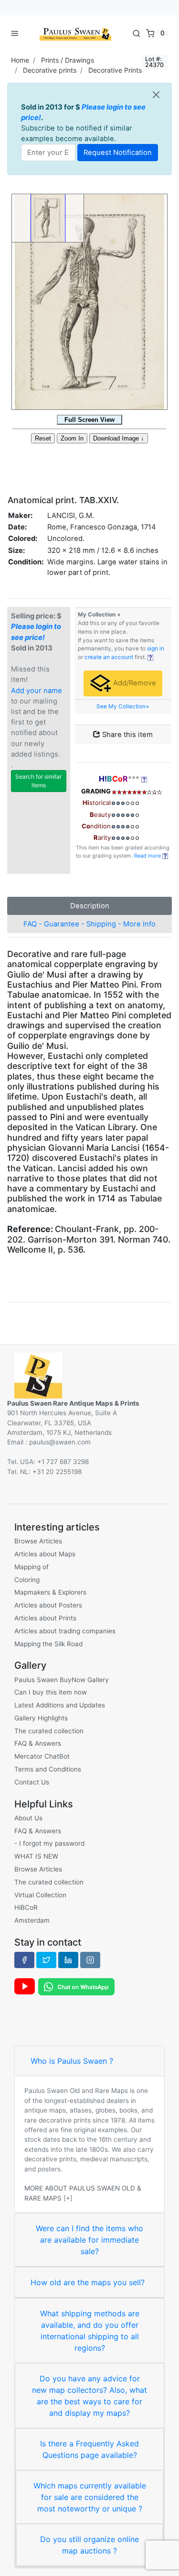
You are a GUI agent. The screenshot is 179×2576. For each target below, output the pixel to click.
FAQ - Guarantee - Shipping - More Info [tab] (89, 924)
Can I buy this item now (51, 1692)
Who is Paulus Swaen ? (72, 2061)
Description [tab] (90, 906)
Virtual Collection (40, 1895)
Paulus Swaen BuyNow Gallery (62, 1680)
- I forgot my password (49, 1843)
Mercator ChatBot (42, 1756)
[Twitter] (46, 1960)
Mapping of (32, 1567)
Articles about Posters (48, 1605)
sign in (156, 649)
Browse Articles (38, 1541)
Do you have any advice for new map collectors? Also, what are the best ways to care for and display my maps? (89, 2396)
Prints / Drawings (68, 60)
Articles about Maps (45, 1554)
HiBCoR (26, 1907)
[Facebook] (24, 1960)
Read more (148, 856)
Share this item (126, 735)
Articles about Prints (45, 1618)
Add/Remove (134, 683)
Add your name (37, 691)
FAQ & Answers (38, 1743)
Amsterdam (32, 1920)
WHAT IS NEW (36, 1856)
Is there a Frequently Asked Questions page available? (89, 2449)
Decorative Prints (115, 70)
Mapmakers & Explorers (50, 1592)
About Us (28, 1818)
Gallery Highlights (41, 1718)
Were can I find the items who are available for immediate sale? (89, 2240)
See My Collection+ (123, 706)
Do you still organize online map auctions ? (89, 2545)
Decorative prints (50, 70)
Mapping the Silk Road (48, 1644)
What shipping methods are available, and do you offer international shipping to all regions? (90, 2331)
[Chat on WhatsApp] (76, 1986)
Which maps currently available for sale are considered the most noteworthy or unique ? (90, 2497)
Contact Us (32, 1782)
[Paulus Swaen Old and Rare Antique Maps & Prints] (75, 33)
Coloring (27, 1580)
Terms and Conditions (48, 1769)
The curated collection (49, 1731)
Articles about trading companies (65, 1631)
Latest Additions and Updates (60, 1705)
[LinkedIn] (68, 1960)
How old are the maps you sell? (88, 2282)
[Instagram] (90, 1960)
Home (20, 60)
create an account (109, 657)
